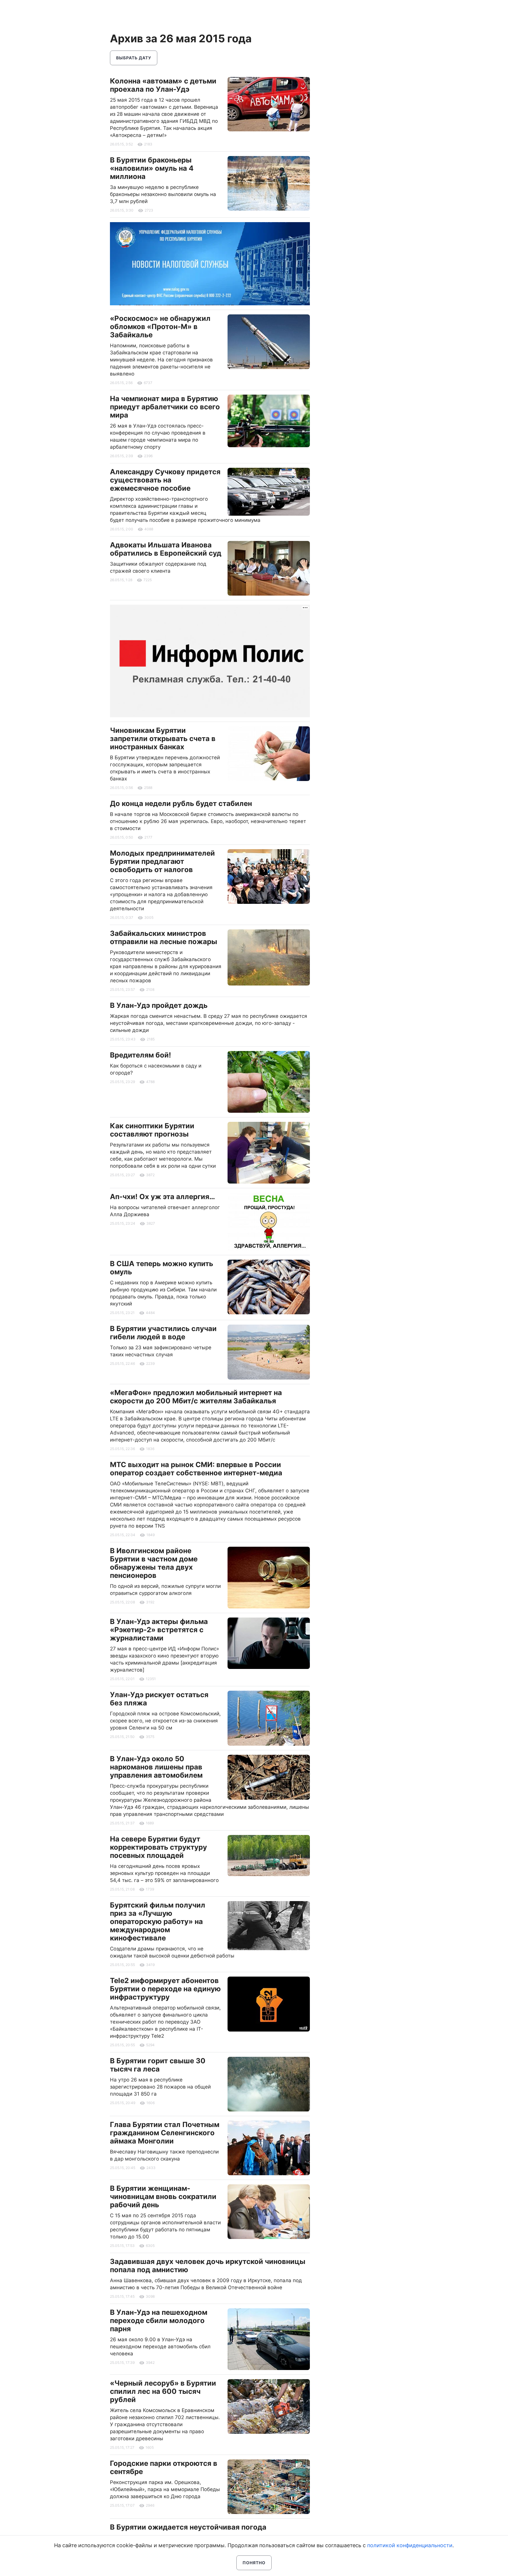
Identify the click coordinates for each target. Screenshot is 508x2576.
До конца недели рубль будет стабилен (181, 803)
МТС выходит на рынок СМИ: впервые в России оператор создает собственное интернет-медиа (196, 1469)
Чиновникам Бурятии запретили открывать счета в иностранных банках (163, 739)
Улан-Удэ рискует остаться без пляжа (159, 1699)
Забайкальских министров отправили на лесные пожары (164, 937)
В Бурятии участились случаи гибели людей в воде (163, 1333)
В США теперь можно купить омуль (162, 1268)
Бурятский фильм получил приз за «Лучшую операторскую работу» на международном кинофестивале (158, 1921)
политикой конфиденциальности (410, 2545)
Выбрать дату (134, 58)
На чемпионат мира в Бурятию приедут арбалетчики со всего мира (165, 407)
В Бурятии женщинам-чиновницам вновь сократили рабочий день (163, 2197)
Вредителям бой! (141, 1055)
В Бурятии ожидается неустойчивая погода (188, 2527)
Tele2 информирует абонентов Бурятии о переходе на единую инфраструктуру (165, 1989)
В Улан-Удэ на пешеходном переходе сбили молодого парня (159, 2321)
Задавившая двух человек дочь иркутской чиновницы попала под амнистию (208, 2266)
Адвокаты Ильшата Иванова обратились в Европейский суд (166, 549)
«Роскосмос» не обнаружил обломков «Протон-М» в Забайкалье (160, 327)
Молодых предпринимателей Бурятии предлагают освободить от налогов (162, 861)
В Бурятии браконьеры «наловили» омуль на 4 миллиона (152, 168)
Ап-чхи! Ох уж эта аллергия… (162, 1197)
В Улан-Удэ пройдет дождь (159, 1005)
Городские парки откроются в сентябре (164, 2467)
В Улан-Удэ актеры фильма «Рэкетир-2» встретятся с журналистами (159, 1630)
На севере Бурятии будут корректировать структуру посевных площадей (158, 1847)
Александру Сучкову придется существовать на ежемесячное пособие (165, 480)
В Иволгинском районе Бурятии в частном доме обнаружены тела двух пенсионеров (154, 1563)
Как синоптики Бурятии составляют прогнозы (152, 1130)
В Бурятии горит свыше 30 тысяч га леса (158, 2065)
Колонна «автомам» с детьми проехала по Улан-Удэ (163, 85)
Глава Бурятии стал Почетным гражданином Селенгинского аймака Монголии (165, 2133)
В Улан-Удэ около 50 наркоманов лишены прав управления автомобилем (156, 1767)
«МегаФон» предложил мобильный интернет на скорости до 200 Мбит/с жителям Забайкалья (196, 1397)
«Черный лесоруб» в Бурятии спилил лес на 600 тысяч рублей (163, 2391)
